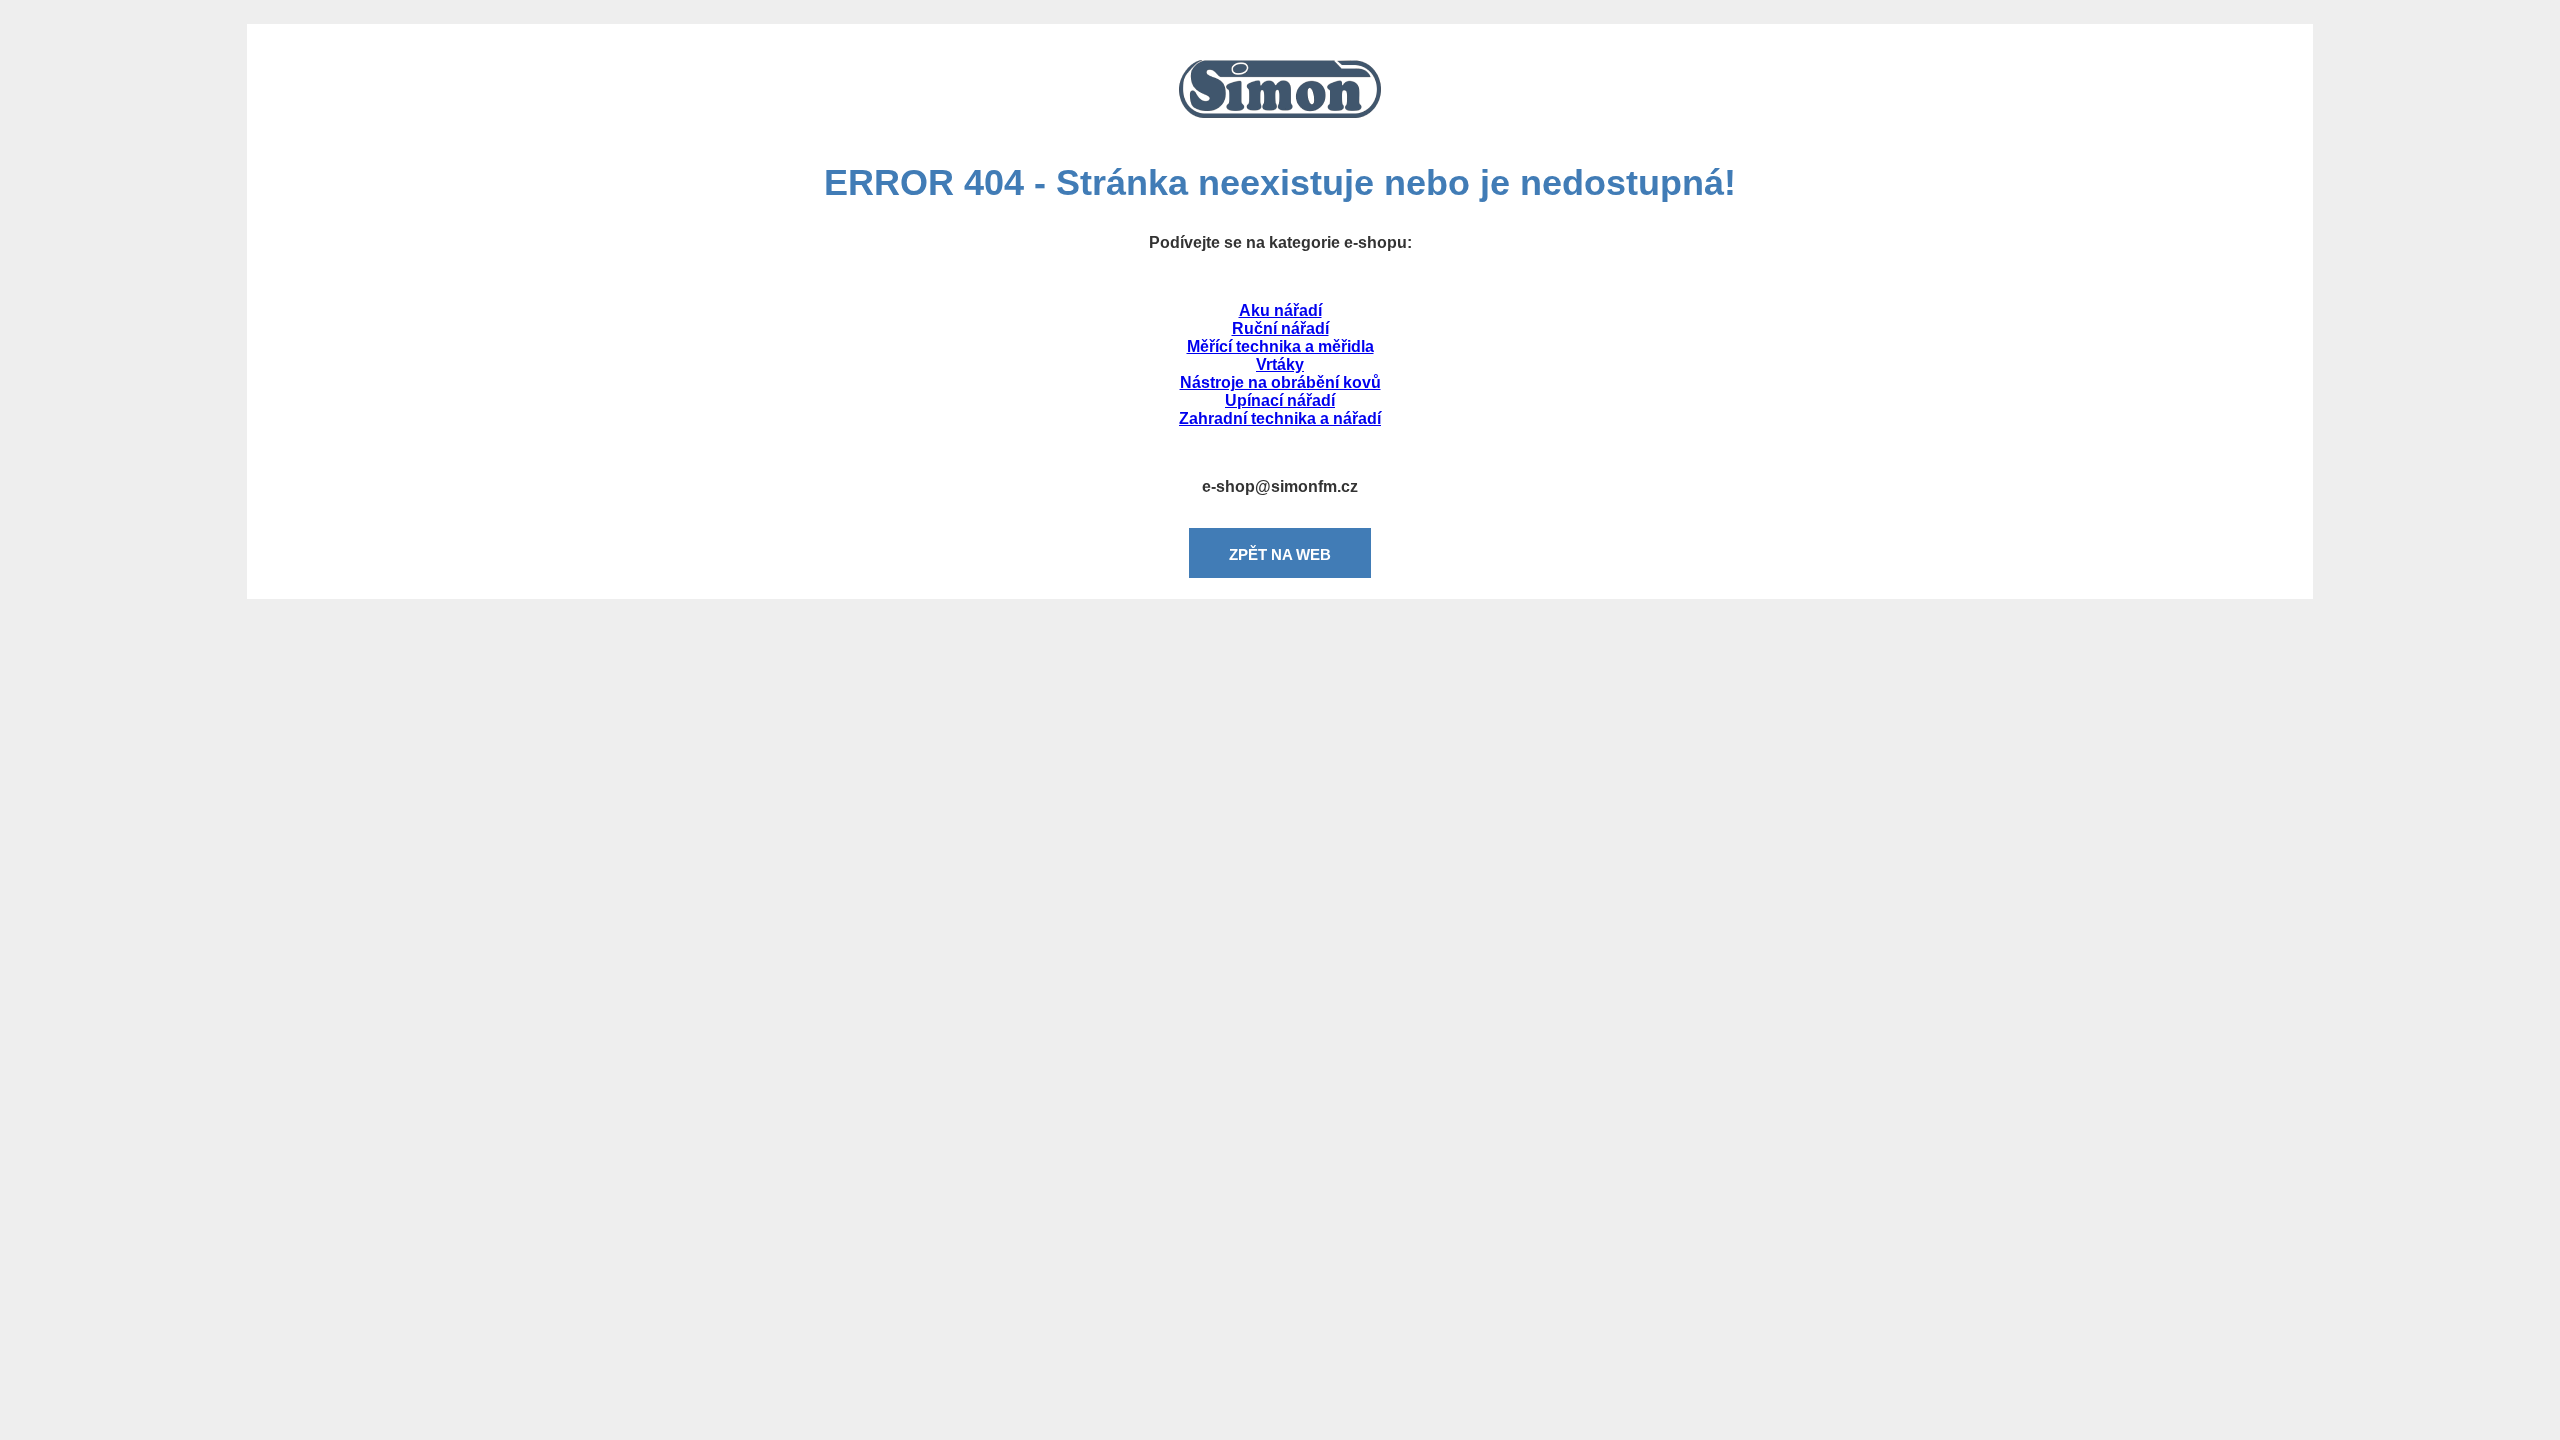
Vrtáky (1280, 364)
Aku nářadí (1280, 310)
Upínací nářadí (1280, 400)
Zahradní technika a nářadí (1280, 418)
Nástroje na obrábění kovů (1280, 382)
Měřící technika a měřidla (1280, 346)
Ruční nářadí (1280, 328)
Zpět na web (1280, 554)
